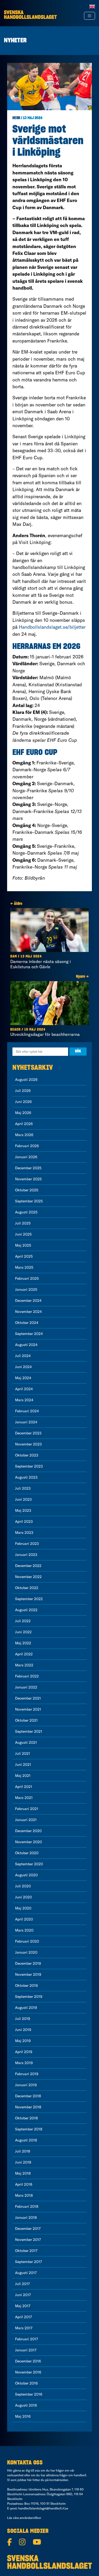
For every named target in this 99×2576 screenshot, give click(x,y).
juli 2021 (23, 1753)
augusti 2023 (26, 1477)
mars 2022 (24, 1665)
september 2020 (29, 1864)
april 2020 (24, 1919)
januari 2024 (26, 1422)
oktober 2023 (27, 1455)
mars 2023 (24, 1533)
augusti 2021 (26, 1742)
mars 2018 (24, 2195)
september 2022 (29, 1599)
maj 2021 (23, 1776)
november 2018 (28, 2107)
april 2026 (24, 1124)
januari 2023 (26, 1555)
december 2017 (28, 2229)
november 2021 (28, 1709)
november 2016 (28, 2372)
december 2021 (28, 1698)
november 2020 (29, 1842)
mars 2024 (24, 1400)
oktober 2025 (27, 1190)
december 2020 (28, 1831)
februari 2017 (27, 2339)
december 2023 (28, 1433)
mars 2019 (24, 2063)
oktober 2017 (26, 2251)
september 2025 (29, 1201)
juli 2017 (22, 2284)
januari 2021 (26, 1820)
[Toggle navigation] (89, 16)
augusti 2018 (26, 2140)
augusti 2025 (26, 1212)
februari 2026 (27, 1146)
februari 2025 (27, 1278)
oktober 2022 (27, 1588)
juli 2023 (23, 1488)
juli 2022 (23, 1621)
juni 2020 (23, 1897)
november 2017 (28, 2240)
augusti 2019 (26, 2008)
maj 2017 (23, 2306)
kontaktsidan (59, 2480)
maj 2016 (23, 2416)
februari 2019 (27, 2074)
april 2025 (24, 1256)
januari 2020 (26, 1952)
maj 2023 (23, 1510)
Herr (16, 118)
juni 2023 (23, 1499)
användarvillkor (30, 2518)
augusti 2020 (26, 1875)
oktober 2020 (27, 1853)
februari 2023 (27, 1544)
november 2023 (28, 1444)
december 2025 (28, 1168)
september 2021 (29, 1731)
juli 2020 (23, 1886)
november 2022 (28, 1577)
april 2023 (24, 1521)
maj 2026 (23, 1113)
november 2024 (28, 1312)
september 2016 (29, 2394)
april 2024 (24, 1389)
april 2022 (24, 1654)
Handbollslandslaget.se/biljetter (52, 627)
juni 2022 (23, 1632)
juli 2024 (23, 1356)
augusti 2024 (26, 1345)
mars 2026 (24, 1135)
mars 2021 (24, 1798)
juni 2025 (23, 1234)
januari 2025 (26, 1289)
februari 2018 (27, 2206)
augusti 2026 (26, 1080)
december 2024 (28, 1300)
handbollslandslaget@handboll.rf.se (43, 2508)
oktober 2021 (26, 1720)
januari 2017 (26, 2350)
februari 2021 (27, 1809)
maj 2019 (23, 2041)
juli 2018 (23, 2151)
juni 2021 (23, 1765)
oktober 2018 (26, 2118)
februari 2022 (27, 1676)
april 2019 (24, 2052)
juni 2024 (23, 1367)
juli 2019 (23, 2019)
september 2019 (29, 1997)
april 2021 (24, 1787)
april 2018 (24, 2184)
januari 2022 (26, 1687)
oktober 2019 (26, 1985)
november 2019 (28, 1974)
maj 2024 (23, 1378)
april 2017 (23, 2317)
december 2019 (28, 1963)
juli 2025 (23, 1223)
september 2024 (29, 1334)
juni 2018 (23, 2162)
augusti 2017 (26, 2273)
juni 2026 (23, 1102)
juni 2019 (23, 2030)
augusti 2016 (26, 2405)
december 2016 (28, 2361)
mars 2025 (24, 1267)
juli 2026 (23, 1091)
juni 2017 (23, 2295)
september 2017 (29, 2262)
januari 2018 (26, 2217)
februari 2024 (27, 1411)
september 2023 (29, 1466)
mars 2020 (24, 1930)
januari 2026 (26, 1157)
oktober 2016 (26, 2383)
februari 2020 (27, 1941)
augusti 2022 (26, 1610)
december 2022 (28, 1566)
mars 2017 (24, 2328)
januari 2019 (26, 2085)
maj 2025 (23, 1245)
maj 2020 (23, 1908)
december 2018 (28, 2096)
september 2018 (29, 2129)
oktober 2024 (27, 1323)
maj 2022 (23, 1643)
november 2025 (28, 1179)
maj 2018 (23, 2173)
